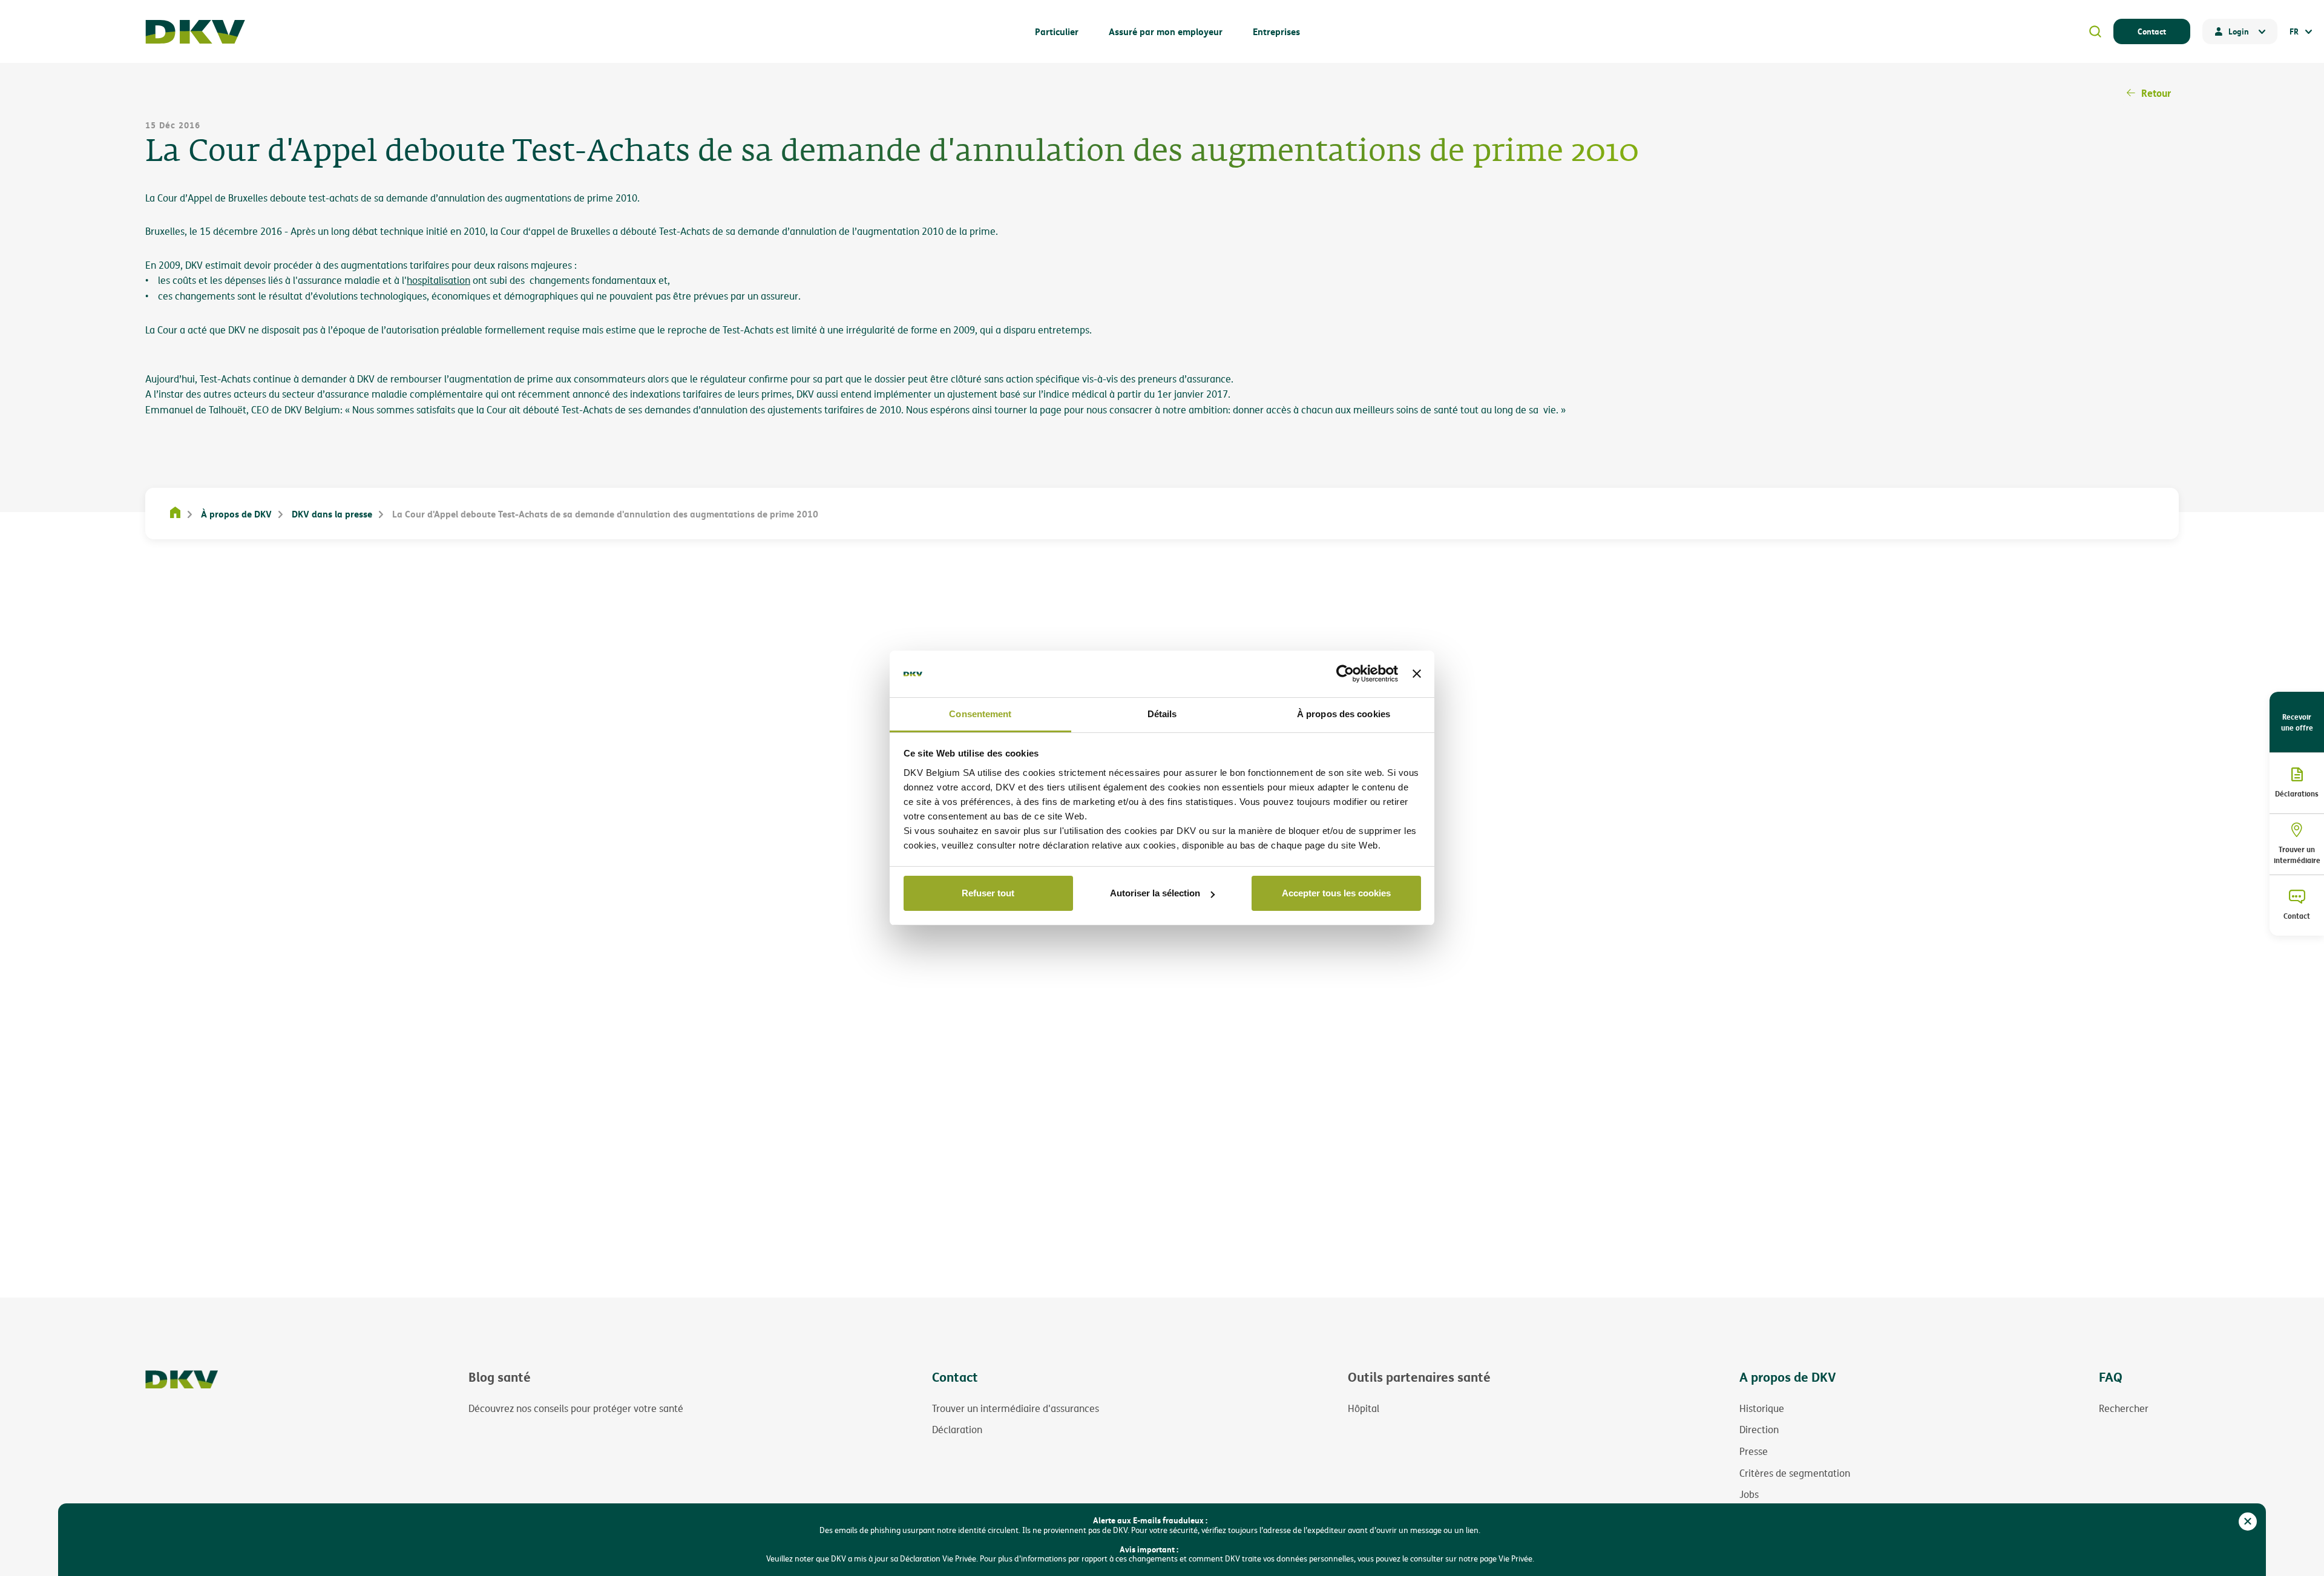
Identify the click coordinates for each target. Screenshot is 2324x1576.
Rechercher (2124, 1408)
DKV (195, 32)
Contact (2152, 31)
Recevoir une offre (2297, 722)
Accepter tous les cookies (1336, 893)
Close (2248, 1522)
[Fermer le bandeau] (1417, 674)
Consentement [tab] (980, 714)
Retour (2156, 93)
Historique (1762, 1408)
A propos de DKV (1788, 1377)
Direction (1759, 1430)
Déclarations (2297, 793)
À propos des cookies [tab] (1344, 714)
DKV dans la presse (332, 514)
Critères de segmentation (1795, 1473)
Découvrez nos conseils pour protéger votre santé (576, 1408)
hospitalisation (438, 280)
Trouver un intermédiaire (2297, 855)
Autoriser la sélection (1155, 893)
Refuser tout (988, 893)
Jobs (1749, 1494)
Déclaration (957, 1430)
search (2095, 31)
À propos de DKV (236, 514)
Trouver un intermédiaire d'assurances (1016, 1408)
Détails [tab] (1162, 714)
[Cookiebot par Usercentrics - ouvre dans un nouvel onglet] (1345, 674)
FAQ (2111, 1377)
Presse (1754, 1451)
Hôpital (1364, 1408)
